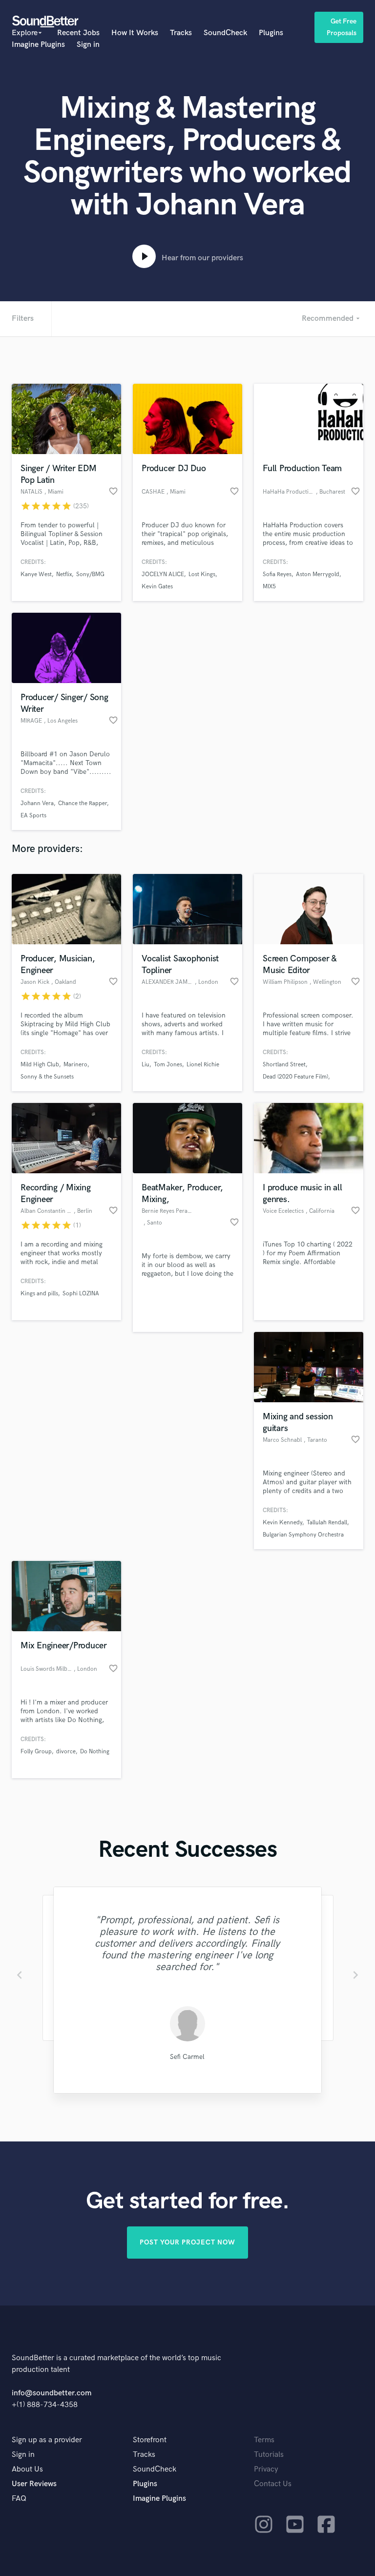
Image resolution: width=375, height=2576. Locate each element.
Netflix (64, 574)
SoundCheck (225, 33)
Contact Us (273, 2484)
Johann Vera (37, 803)
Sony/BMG (90, 574)
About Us (27, 2469)
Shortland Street (284, 1065)
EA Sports (33, 816)
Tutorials (269, 2455)
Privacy (266, 2469)
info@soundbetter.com (52, 2393)
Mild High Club (40, 1065)
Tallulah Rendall (327, 1523)
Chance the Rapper (83, 803)
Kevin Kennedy (282, 1523)
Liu (146, 1065)
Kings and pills (39, 1294)
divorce (66, 1752)
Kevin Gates (157, 587)
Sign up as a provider (47, 2440)
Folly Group (36, 1752)
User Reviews (34, 2484)
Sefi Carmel (187, 2057)
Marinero (75, 1065)
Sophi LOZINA (81, 1294)
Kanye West (36, 574)
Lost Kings (202, 574)
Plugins (271, 33)
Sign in (88, 45)
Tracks (181, 33)
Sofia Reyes (277, 574)
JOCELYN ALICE (163, 574)
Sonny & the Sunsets (47, 1077)
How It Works (135, 33)
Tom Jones (168, 1065)
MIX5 (269, 587)
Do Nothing (95, 1752)
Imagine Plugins (38, 45)
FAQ (19, 2499)
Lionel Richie (203, 1065)
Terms (264, 2440)
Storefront (150, 2440)
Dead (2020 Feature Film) (295, 1077)
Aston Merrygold (318, 574)
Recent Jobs (78, 33)
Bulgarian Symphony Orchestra (303, 1535)
